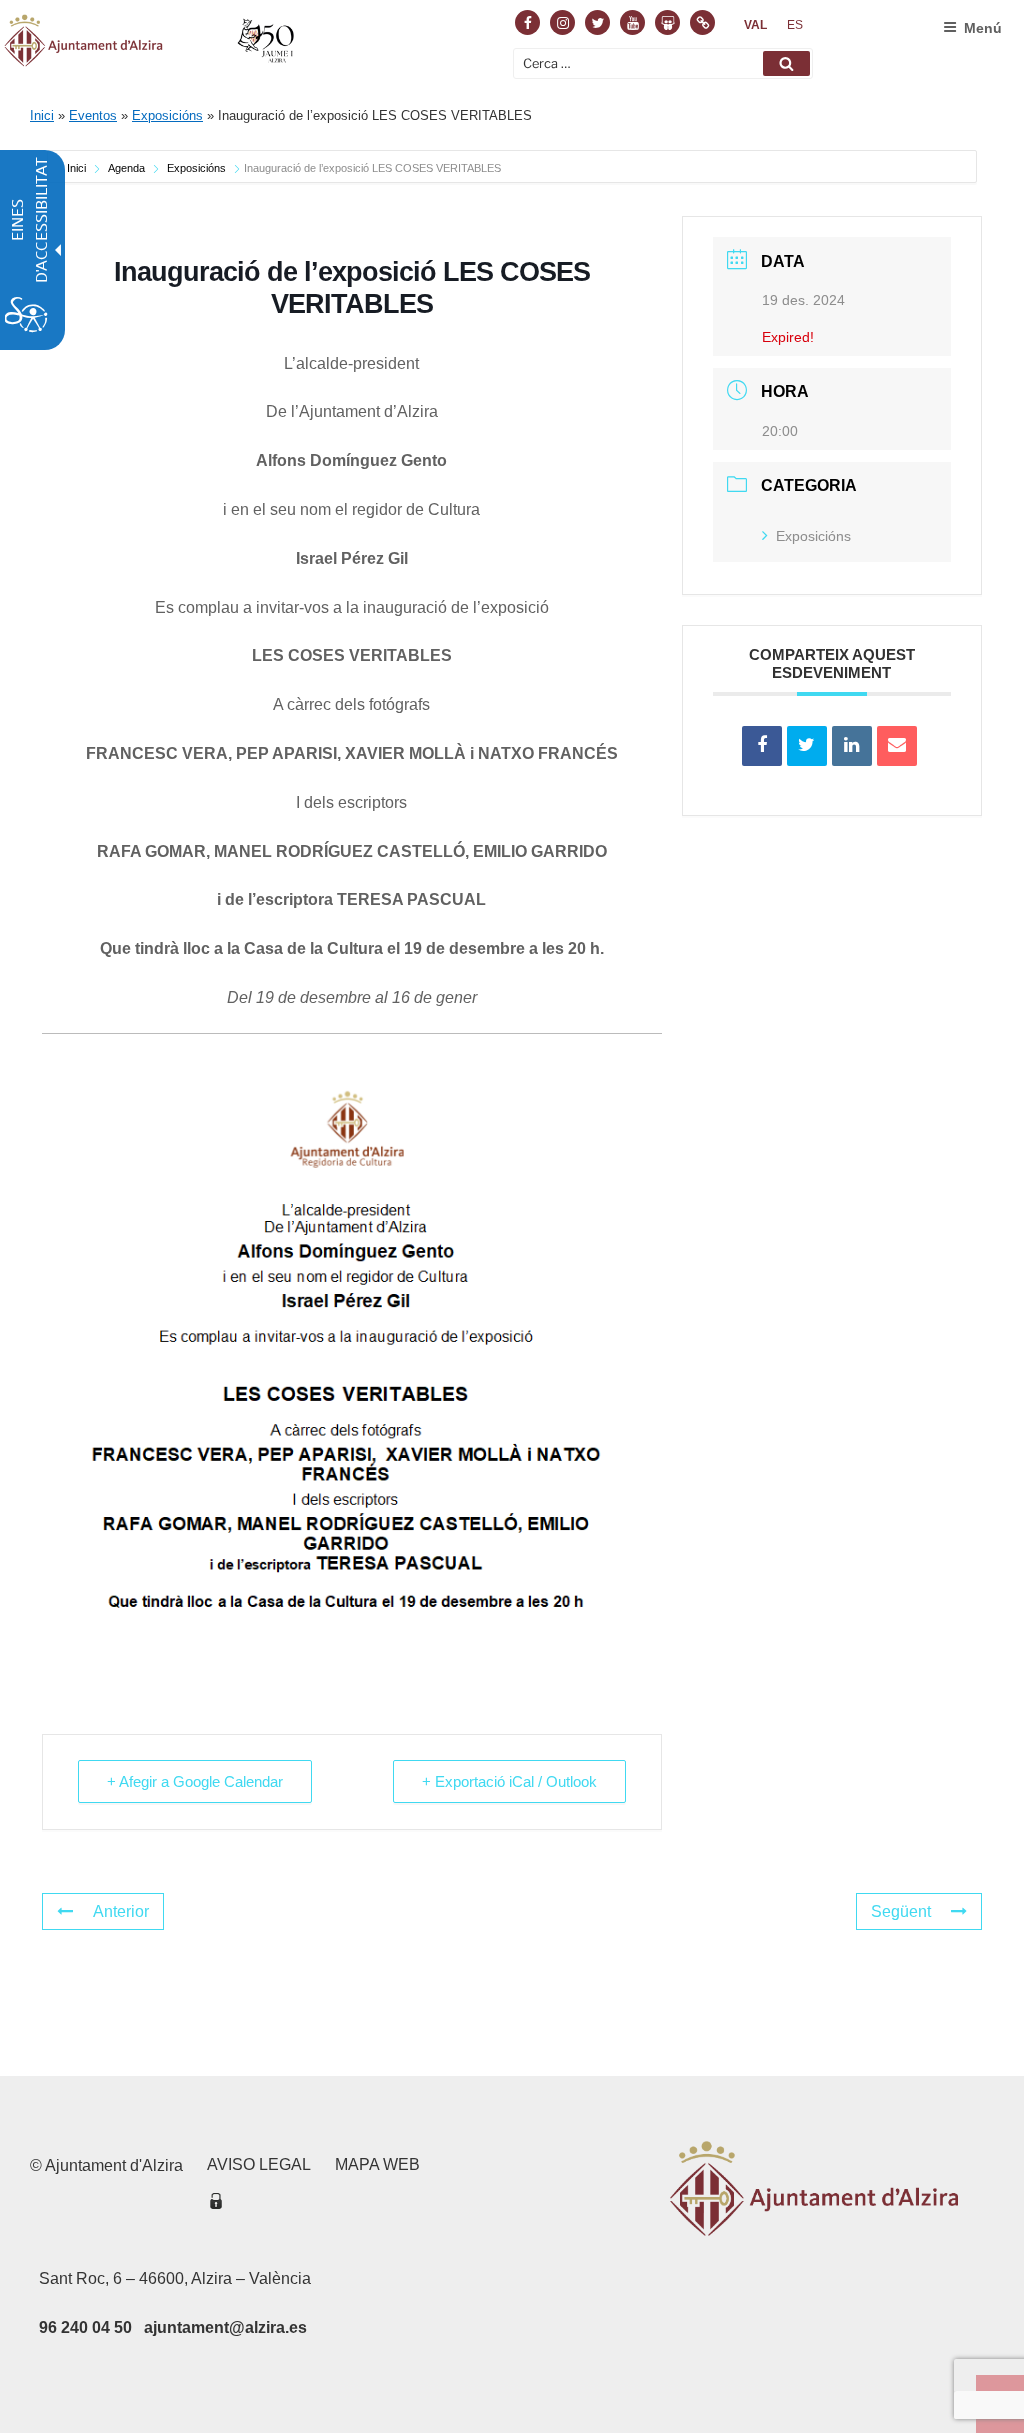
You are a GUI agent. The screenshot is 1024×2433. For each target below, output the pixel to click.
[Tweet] (807, 746)
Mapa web (377, 2164)
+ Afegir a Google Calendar (195, 1781)
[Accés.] (216, 2204)
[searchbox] (663, 63)
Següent (901, 1911)
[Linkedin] (852, 746)
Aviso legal (259, 2164)
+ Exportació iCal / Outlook (509, 1781)
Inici (42, 115)
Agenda (126, 168)
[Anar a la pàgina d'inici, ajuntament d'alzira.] (151, 44)
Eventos (93, 115)
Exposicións (167, 115)
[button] (786, 63)
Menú (983, 28)
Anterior (121, 1911)
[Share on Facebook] (762, 746)
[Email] (897, 746)
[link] (755, 25)
